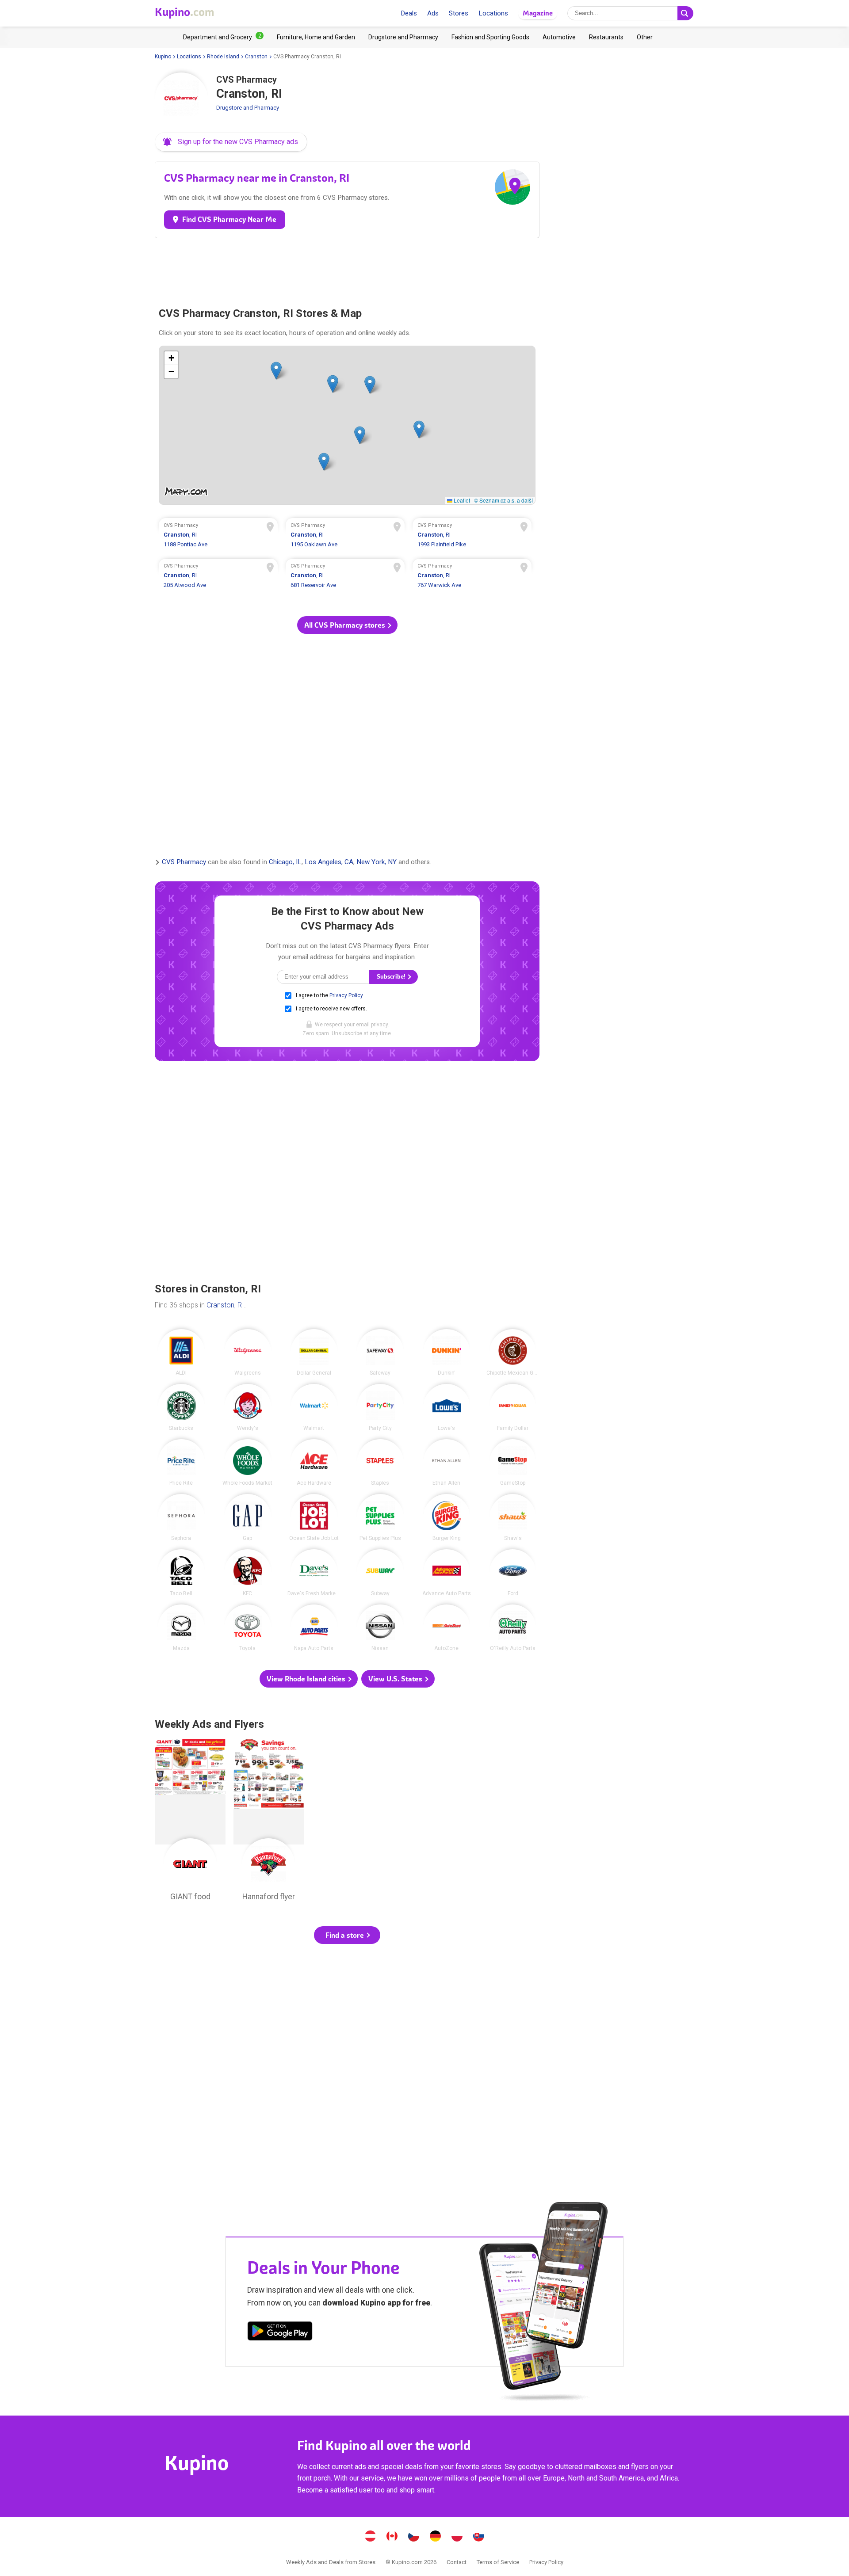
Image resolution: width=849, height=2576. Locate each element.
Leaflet (461, 500)
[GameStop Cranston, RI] (513, 1463)
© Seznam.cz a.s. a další (503, 500)
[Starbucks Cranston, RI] (181, 1407)
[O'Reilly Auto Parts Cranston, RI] (513, 1628)
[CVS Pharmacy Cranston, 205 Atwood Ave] (218, 577)
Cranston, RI (225, 1305)
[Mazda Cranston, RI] (181, 1628)
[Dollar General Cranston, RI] (314, 1353)
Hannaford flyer (269, 1822)
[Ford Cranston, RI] (513, 1573)
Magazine (538, 13)
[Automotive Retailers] (559, 37)
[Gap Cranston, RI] (248, 1517)
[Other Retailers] (645, 37)
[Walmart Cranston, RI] (314, 1407)
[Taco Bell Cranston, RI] (181, 1573)
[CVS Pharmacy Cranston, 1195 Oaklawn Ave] (345, 536)
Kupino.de (436, 2537)
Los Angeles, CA (329, 862)
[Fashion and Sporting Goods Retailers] (490, 37)
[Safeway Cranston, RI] (380, 1353)
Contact (457, 2562)
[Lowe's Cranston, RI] (447, 1407)
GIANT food (190, 1822)
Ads (433, 13)
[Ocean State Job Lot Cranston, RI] (314, 1517)
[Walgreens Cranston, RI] (248, 1353)
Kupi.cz (414, 2537)
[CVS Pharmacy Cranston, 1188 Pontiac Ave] (218, 536)
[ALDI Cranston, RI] (181, 1353)
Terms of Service (498, 2562)
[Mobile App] (280, 2332)
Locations (493, 13)
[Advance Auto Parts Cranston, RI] (447, 1573)
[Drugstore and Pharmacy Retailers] (403, 37)
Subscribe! (392, 977)
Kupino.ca (392, 2537)
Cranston (256, 57)
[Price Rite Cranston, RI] (181, 1463)
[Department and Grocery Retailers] (223, 37)
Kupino (163, 57)
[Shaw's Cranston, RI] (513, 1517)
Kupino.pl (457, 2537)
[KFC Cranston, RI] (248, 1573)
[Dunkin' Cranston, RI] (447, 1353)
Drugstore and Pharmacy (248, 108)
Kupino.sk (479, 2537)
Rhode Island (223, 57)
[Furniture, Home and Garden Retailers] (316, 37)
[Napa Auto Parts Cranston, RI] (314, 1628)
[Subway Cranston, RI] (380, 1573)
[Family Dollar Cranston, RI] (513, 1407)
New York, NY (377, 862)
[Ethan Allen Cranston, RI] (447, 1463)
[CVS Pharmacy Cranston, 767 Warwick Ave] (472, 577)
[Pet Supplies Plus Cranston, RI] (380, 1517)
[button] (231, 142)
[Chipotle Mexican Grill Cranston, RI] (513, 1353)
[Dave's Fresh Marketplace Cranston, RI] (314, 1573)
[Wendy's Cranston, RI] (248, 1407)
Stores (459, 13)
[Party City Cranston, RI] (380, 1407)
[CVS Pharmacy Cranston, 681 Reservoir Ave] (345, 577)
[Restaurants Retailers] (606, 37)
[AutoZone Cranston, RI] (447, 1628)
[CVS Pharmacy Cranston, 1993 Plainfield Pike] (472, 536)
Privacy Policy (346, 995)
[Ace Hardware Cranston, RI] (314, 1463)
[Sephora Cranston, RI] (181, 1517)
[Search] (685, 13)
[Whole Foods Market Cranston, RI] (248, 1463)
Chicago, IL (285, 862)
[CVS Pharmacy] (181, 99)
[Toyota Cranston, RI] (248, 1628)
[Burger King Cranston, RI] (447, 1517)
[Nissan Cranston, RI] (380, 1628)
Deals (409, 13)
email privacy (372, 1025)
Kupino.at (371, 2537)
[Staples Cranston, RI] (380, 1463)
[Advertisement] (347, 269)
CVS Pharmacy (184, 862)
